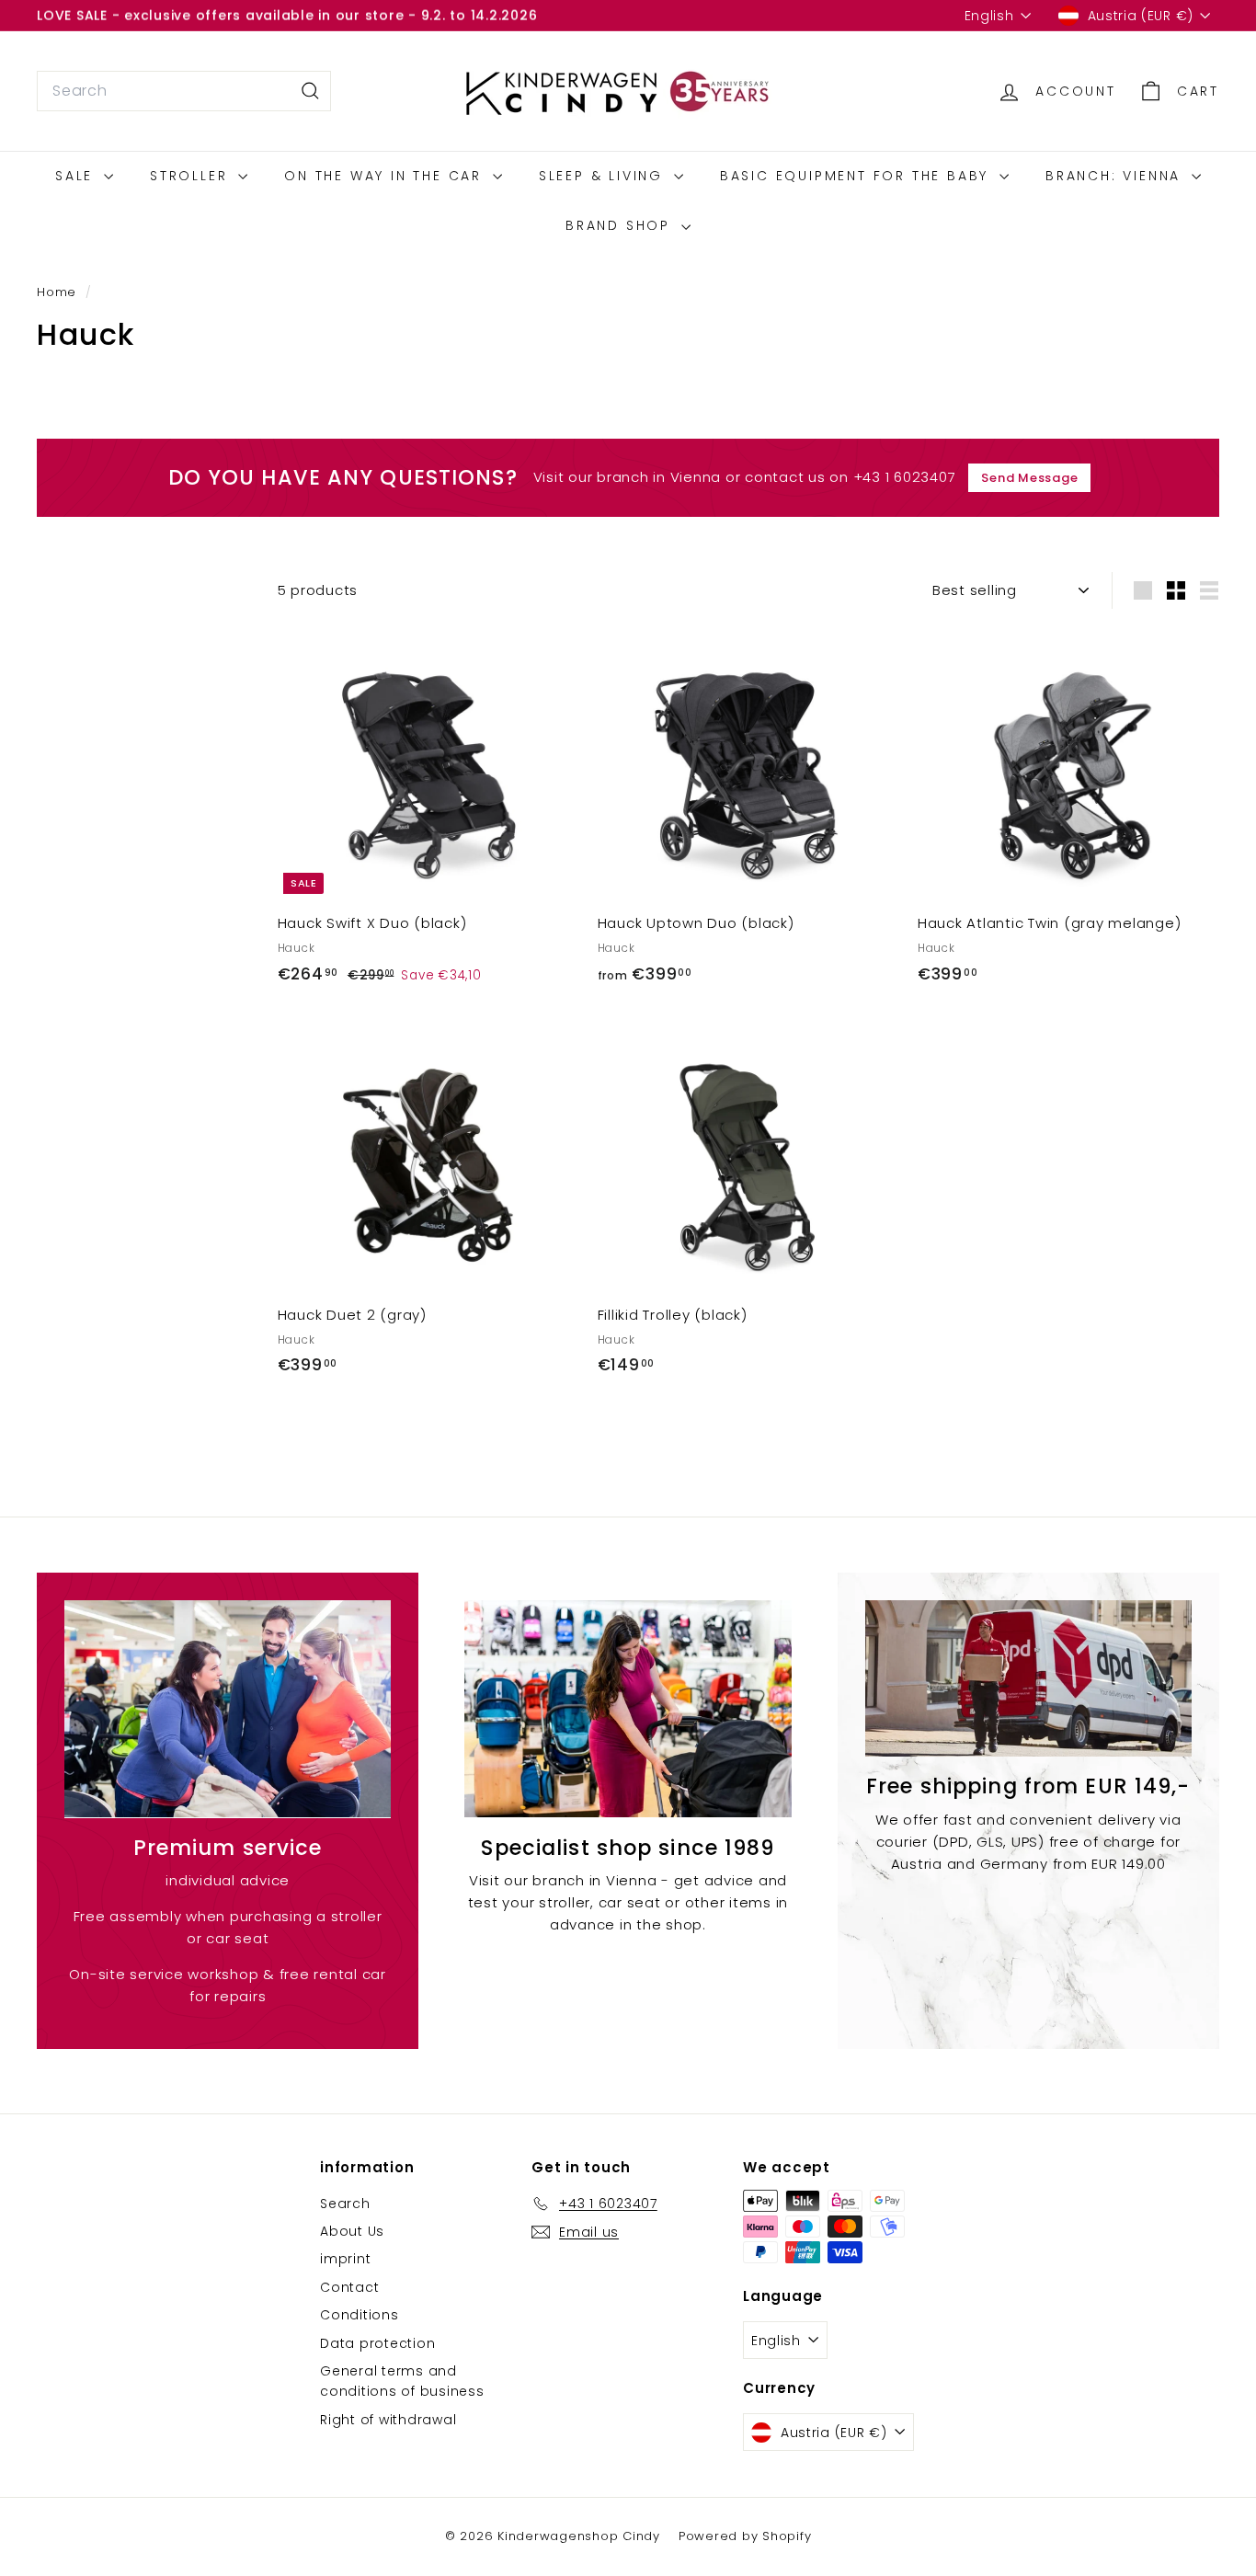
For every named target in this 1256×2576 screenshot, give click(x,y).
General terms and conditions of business (402, 2381)
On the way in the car (386, 176)
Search (345, 2204)
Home (59, 292)
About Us (352, 2231)
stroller (192, 176)
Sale (77, 176)
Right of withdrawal (388, 2420)
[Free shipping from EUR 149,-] (1028, 1679)
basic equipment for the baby (857, 176)
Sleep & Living (604, 176)
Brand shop (621, 225)
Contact (349, 2287)
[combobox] (184, 91)
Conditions (360, 2315)
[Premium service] (228, 1709)
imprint (345, 2259)
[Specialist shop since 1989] (628, 1709)
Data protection (377, 2343)
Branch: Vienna (1116, 176)
